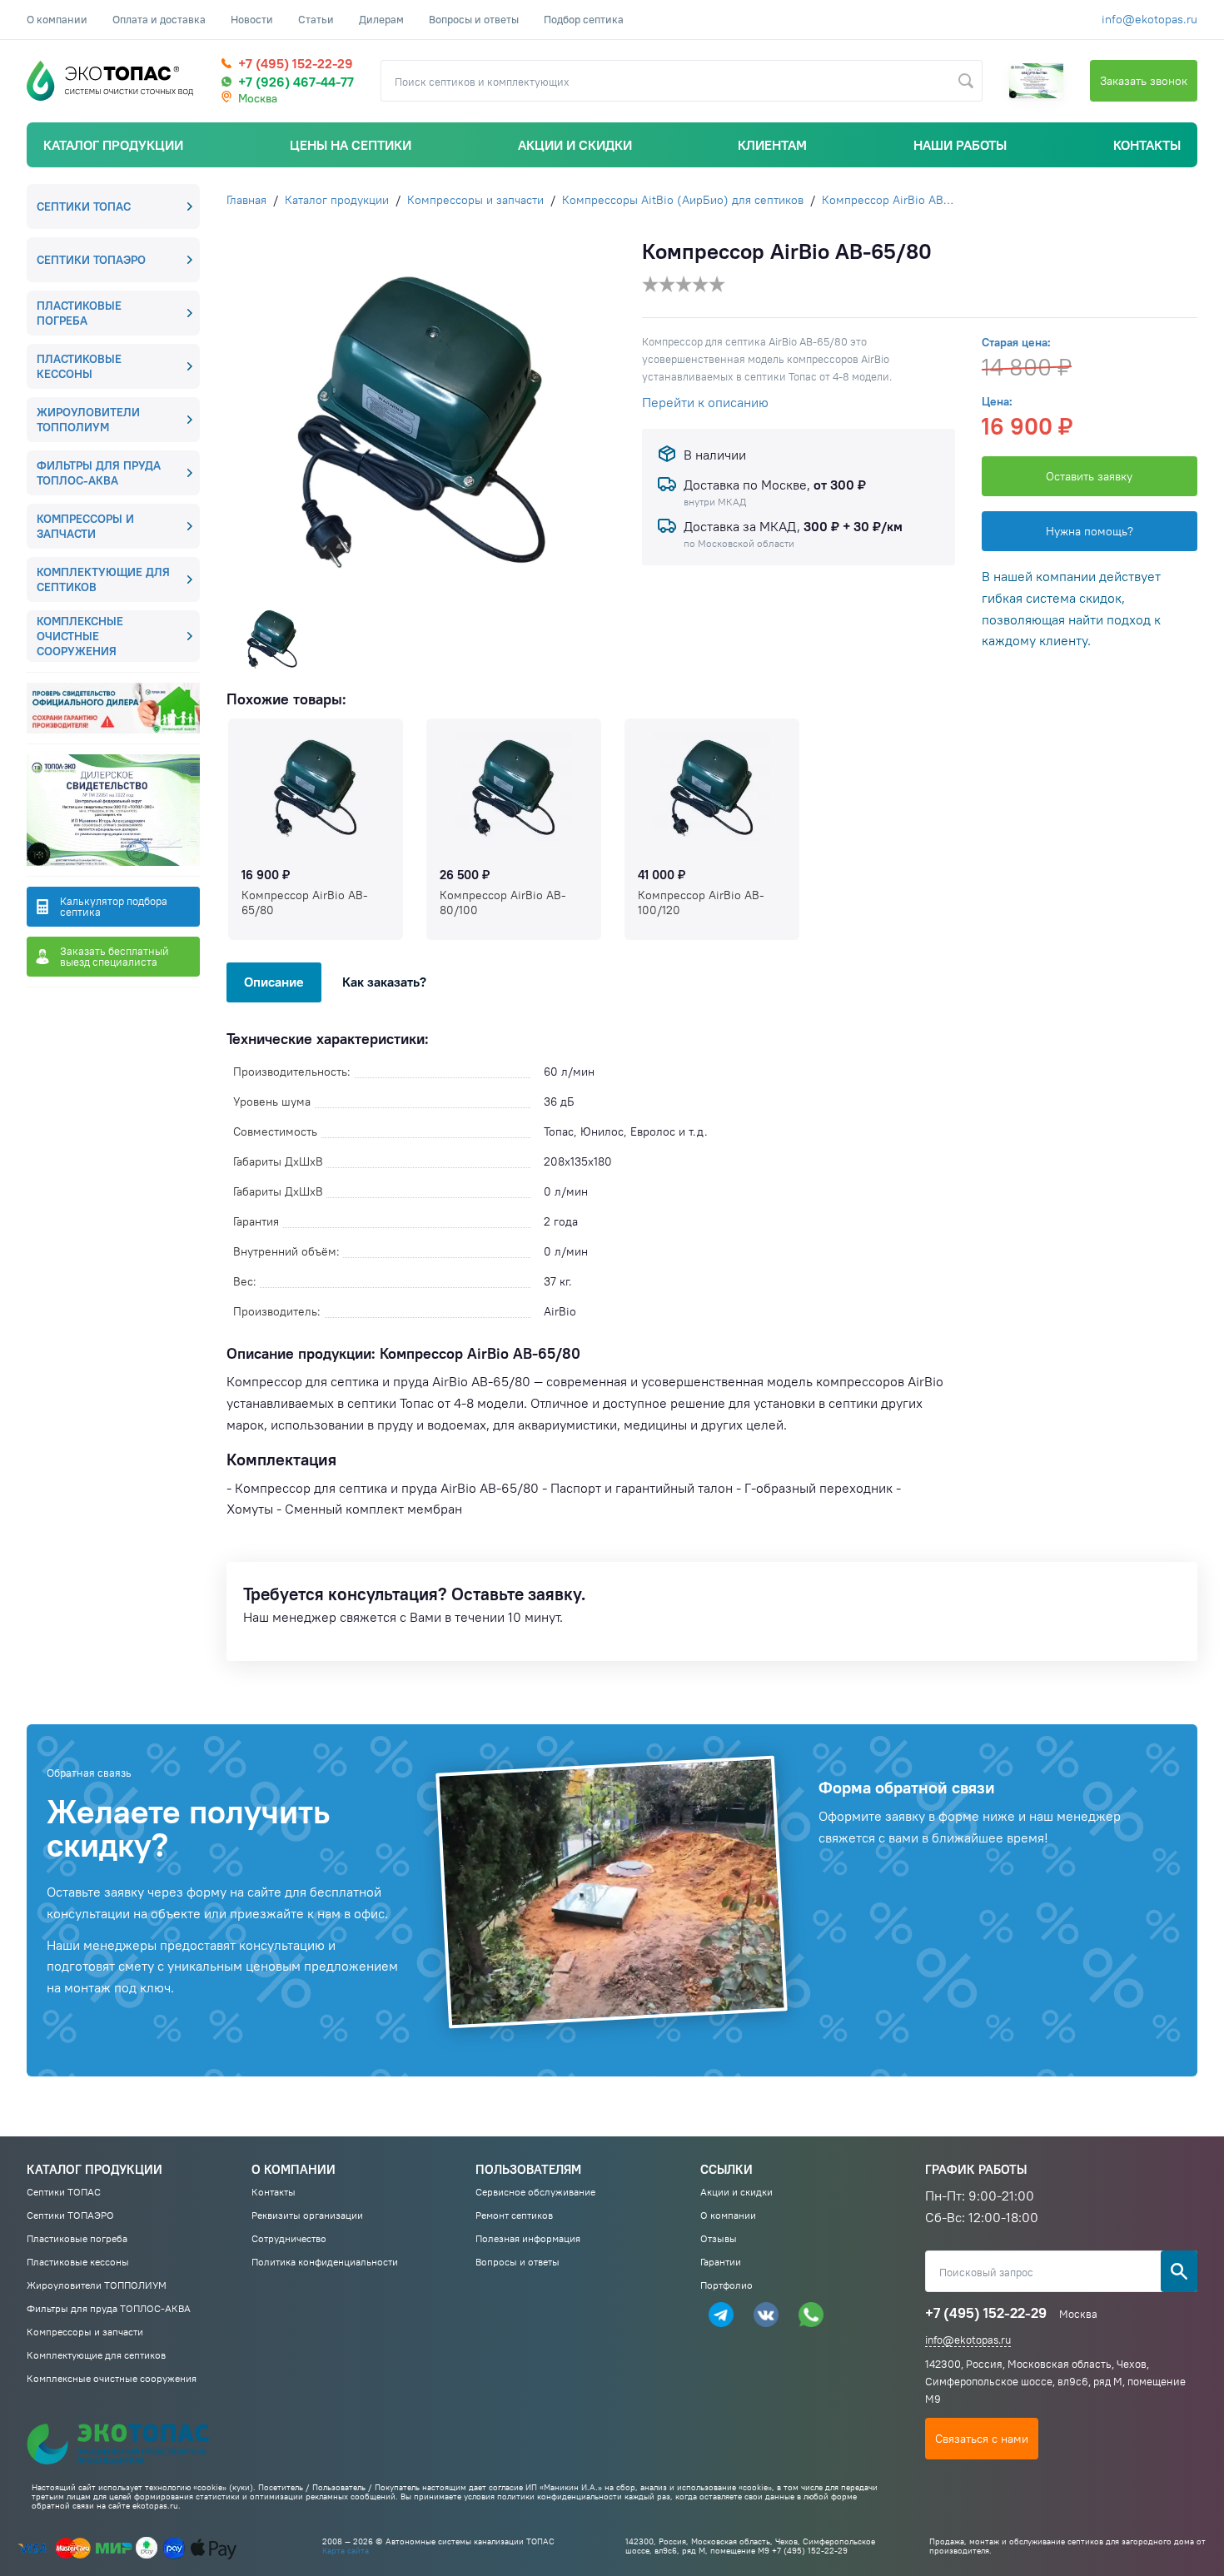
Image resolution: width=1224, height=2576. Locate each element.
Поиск (1179, 2271)
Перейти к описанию (705, 402)
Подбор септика (584, 19)
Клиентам (772, 145)
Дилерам (381, 19)
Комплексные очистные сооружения (80, 636)
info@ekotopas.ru (1149, 19)
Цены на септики (351, 145)
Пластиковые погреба (79, 313)
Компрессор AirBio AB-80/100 (503, 903)
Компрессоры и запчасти (85, 526)
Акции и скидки (575, 145)
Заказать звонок (1144, 81)
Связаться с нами (982, 2439)
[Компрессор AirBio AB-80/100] (514, 787)
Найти (966, 81)
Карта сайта (346, 2551)
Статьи (316, 19)
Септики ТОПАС (84, 206)
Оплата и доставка (159, 19)
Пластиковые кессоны (79, 366)
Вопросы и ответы (474, 19)
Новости (252, 19)
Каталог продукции (113, 145)
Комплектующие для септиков (103, 579)
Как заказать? (384, 982)
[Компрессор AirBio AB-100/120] (712, 787)
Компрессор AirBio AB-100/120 (701, 903)
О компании (57, 19)
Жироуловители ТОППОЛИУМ (88, 420)
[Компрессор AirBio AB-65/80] (316, 787)
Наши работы (960, 145)
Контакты (1147, 145)
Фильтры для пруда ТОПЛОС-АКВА (99, 473)
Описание (274, 982)
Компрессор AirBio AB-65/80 (305, 903)
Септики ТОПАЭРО (91, 260)
